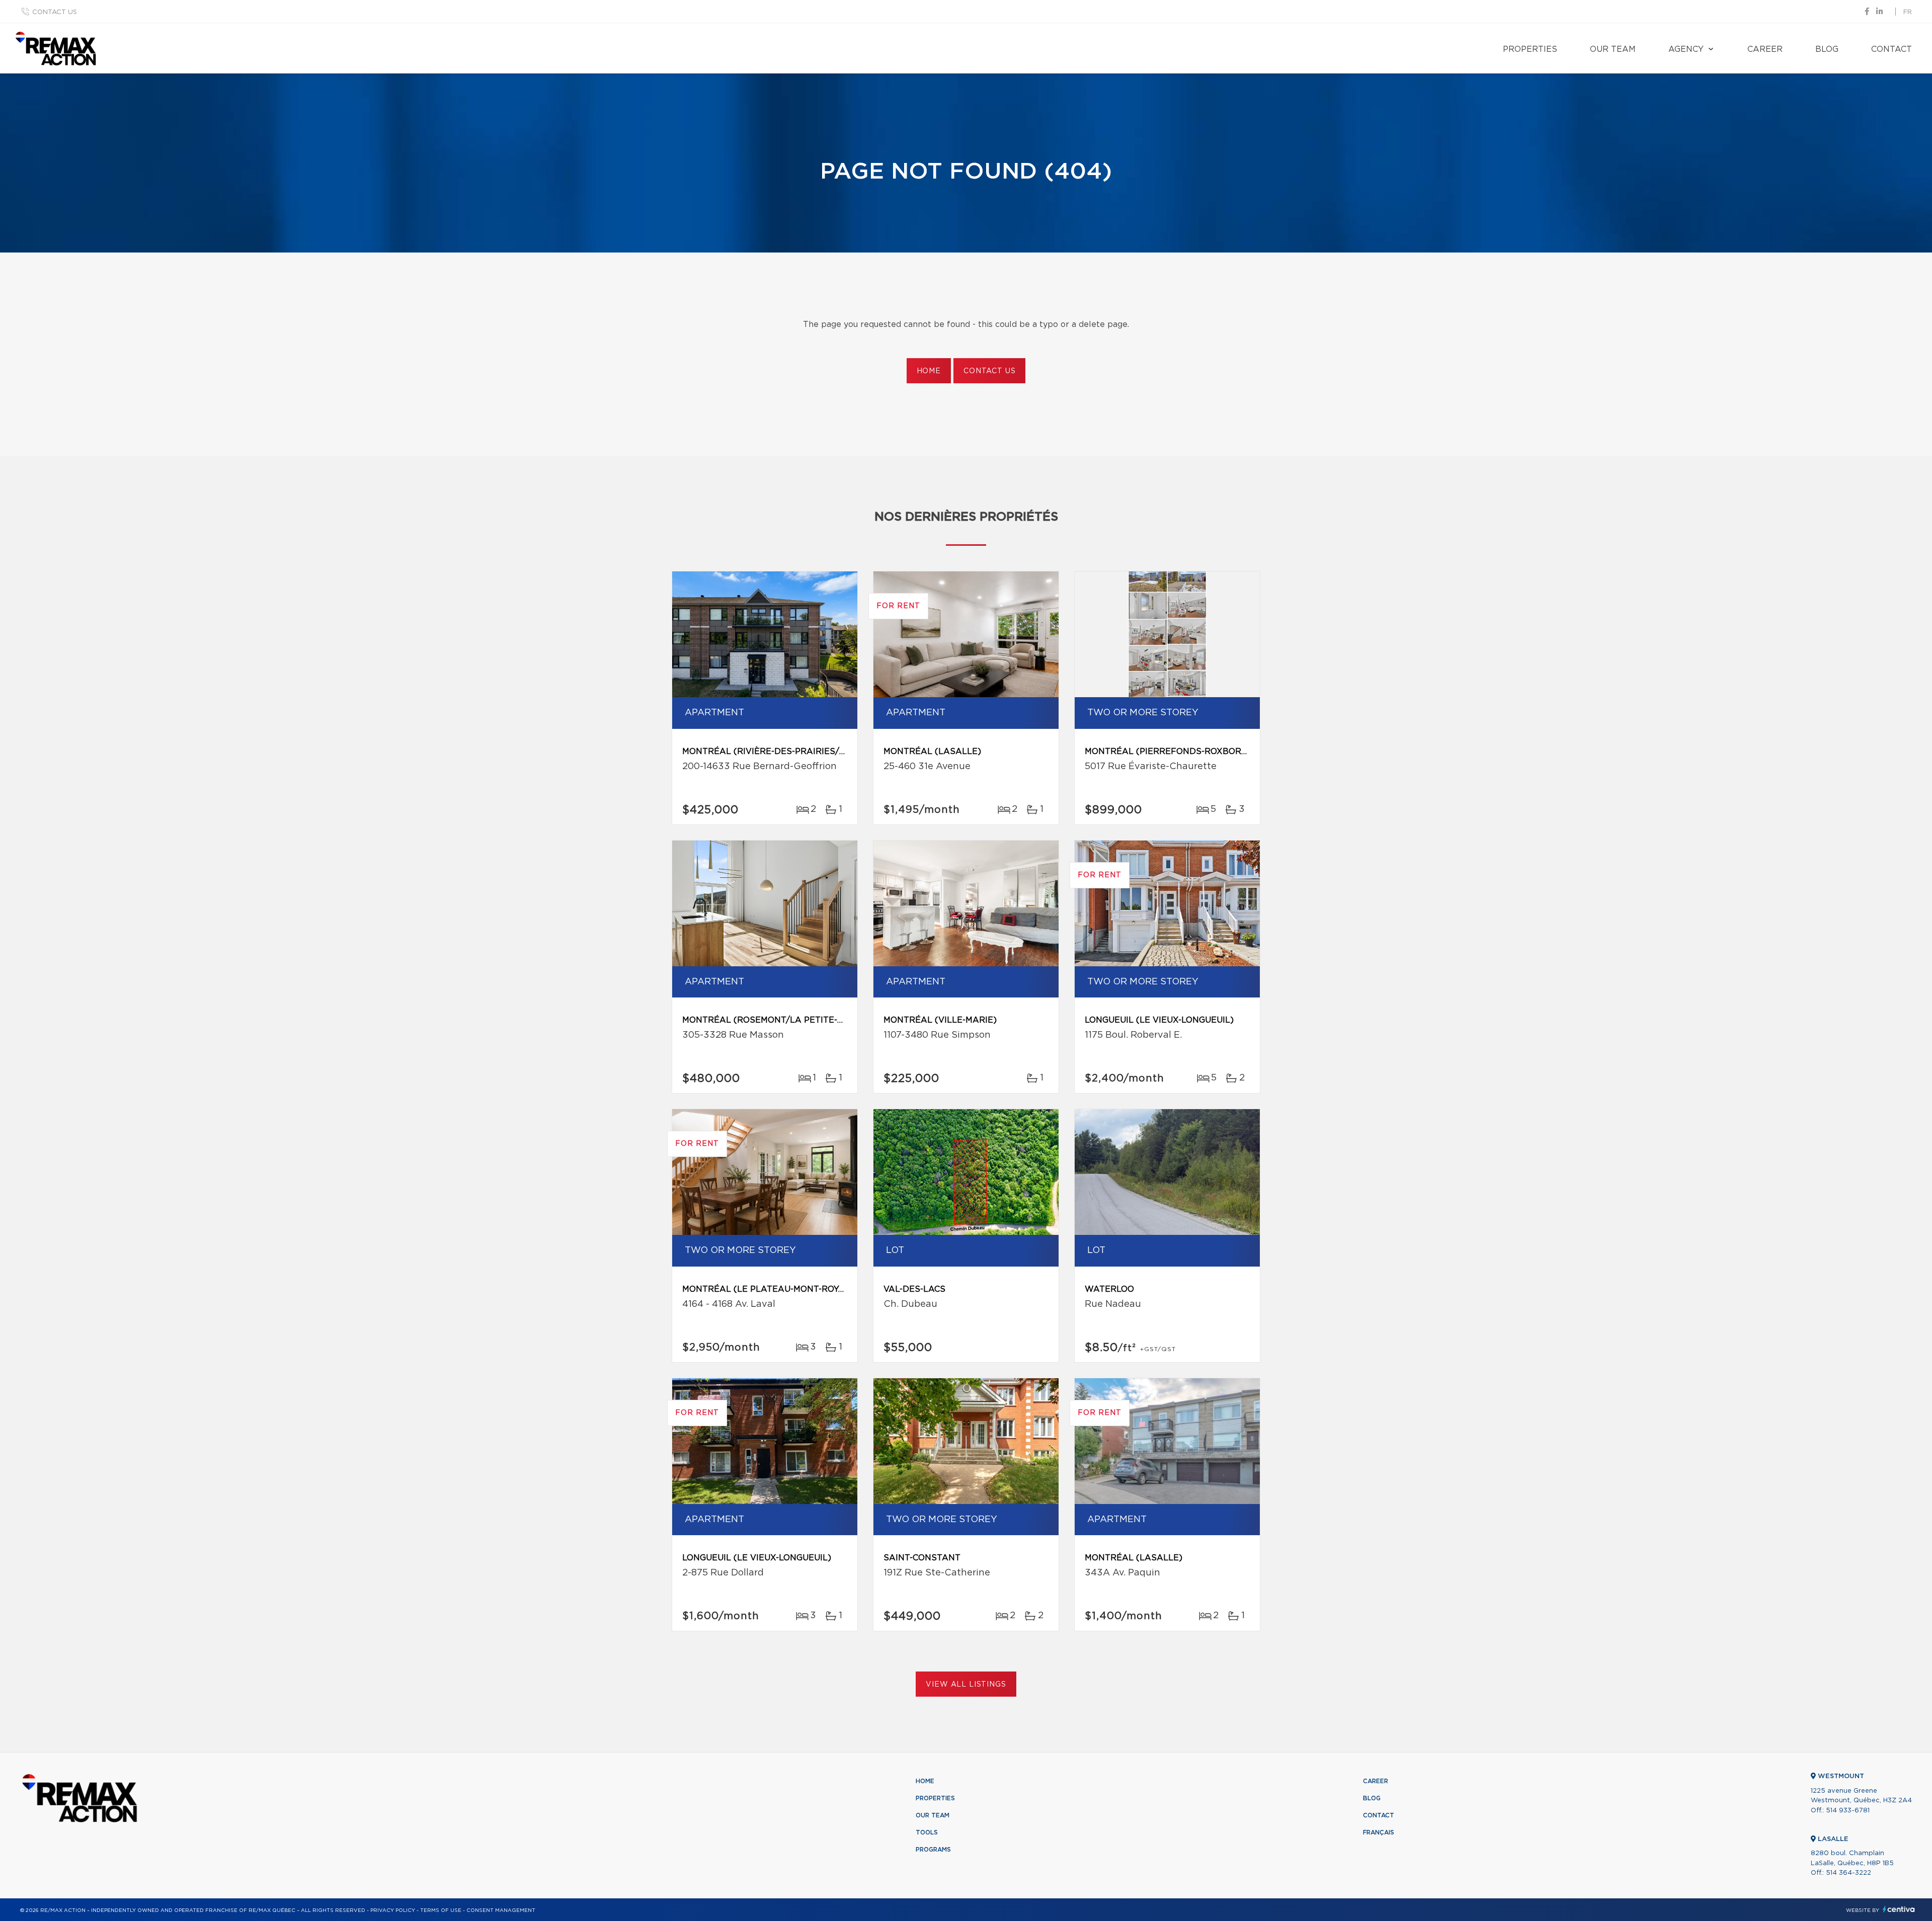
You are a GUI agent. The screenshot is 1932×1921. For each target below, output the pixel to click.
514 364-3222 (1848, 1873)
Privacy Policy (393, 1910)
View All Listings (966, 1685)
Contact (1891, 49)
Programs (933, 1850)
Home (929, 371)
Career (1765, 49)
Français (1379, 1832)
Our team (1613, 49)
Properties (1530, 49)
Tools (927, 1832)
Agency (1686, 49)
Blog (1827, 49)
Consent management (501, 1910)
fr (1908, 12)
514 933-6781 (1848, 1811)
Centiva (1899, 1909)
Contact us (55, 12)
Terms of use (441, 1910)
